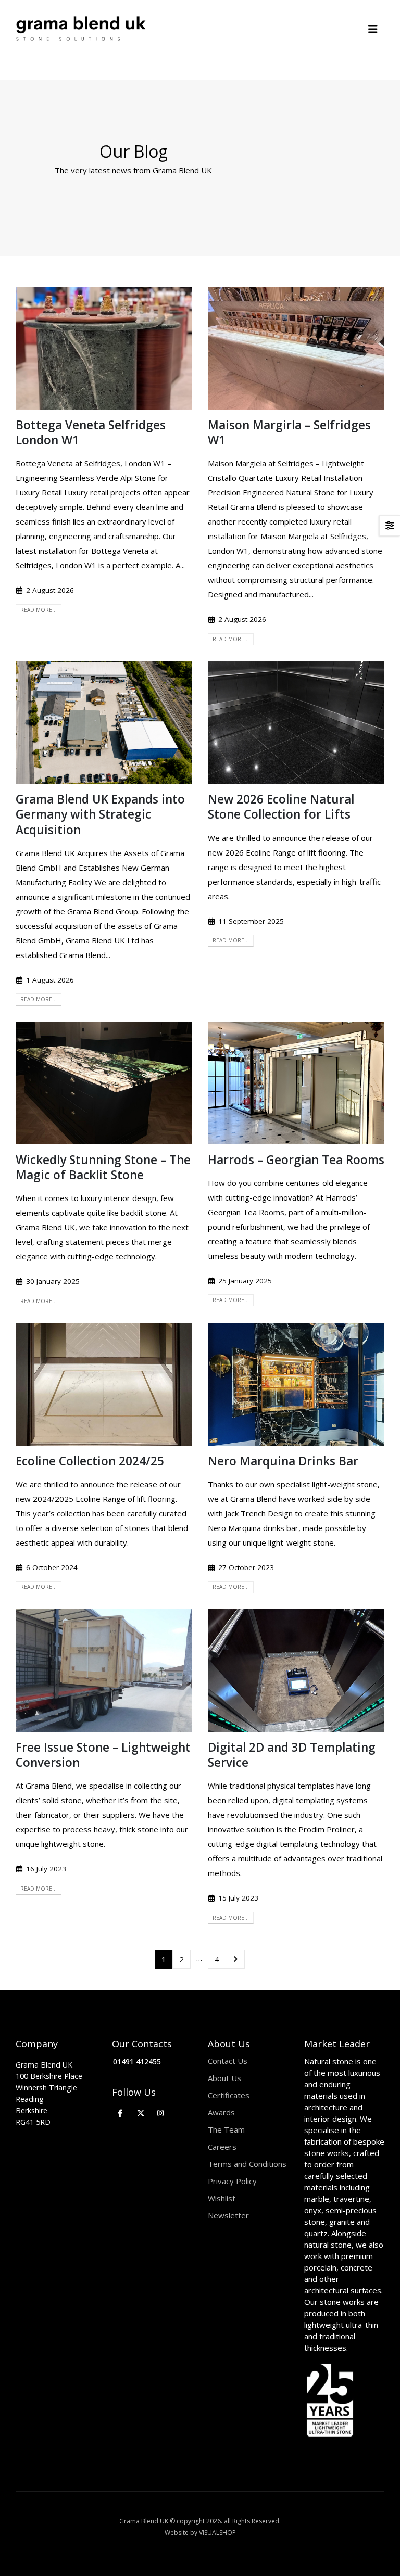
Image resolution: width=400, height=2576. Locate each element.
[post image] (104, 348)
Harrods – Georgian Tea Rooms (296, 1160)
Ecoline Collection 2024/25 (90, 1461)
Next (235, 1959)
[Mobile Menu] (376, 29)
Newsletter (228, 2215)
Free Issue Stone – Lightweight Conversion (103, 1755)
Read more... (39, 610)
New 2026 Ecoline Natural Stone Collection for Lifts (281, 807)
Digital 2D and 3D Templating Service (292, 1755)
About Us (224, 2078)
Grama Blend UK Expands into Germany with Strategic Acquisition (100, 814)
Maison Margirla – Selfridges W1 (289, 432)
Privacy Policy (232, 2181)
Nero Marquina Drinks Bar (283, 1461)
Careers (222, 2147)
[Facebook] (121, 2113)
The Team (226, 2129)
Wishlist (222, 2198)
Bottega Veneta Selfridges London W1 (91, 432)
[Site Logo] (81, 29)
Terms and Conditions (247, 2164)
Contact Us (228, 2061)
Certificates (229, 2095)
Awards (221, 2112)
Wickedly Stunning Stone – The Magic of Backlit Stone (103, 1167)
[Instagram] (161, 2113)
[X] (140, 2113)
